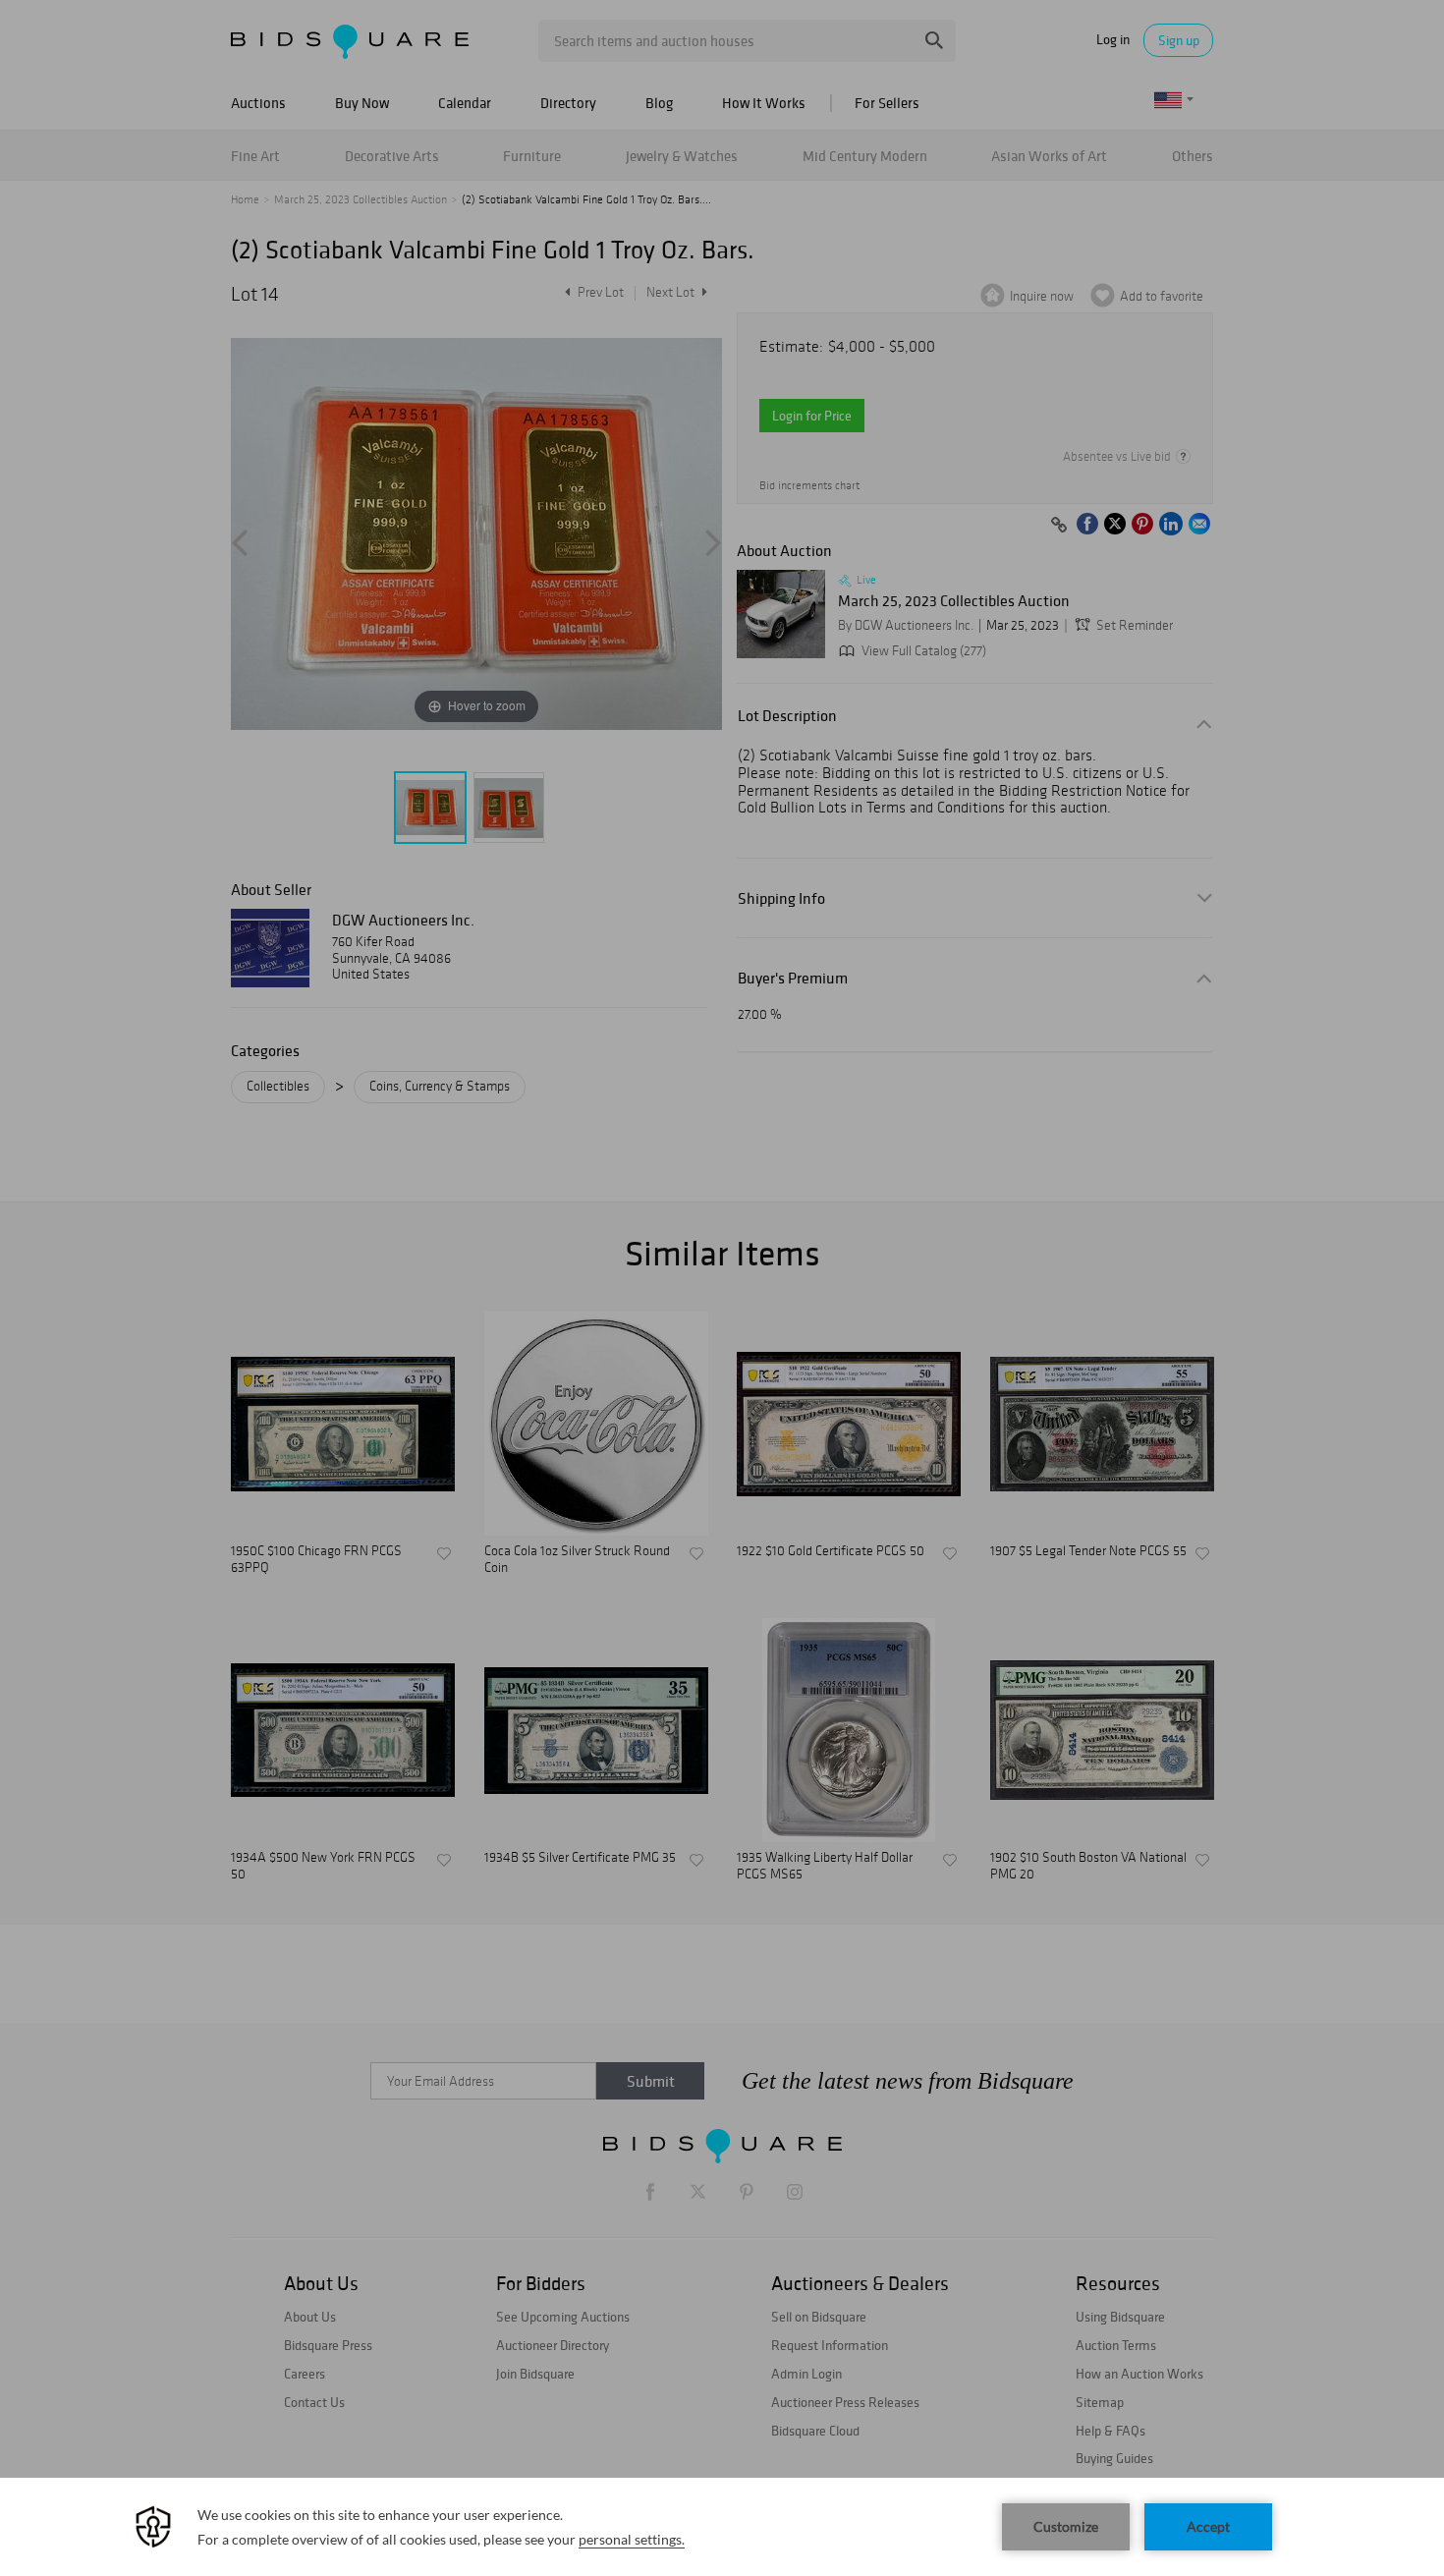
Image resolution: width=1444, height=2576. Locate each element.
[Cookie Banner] (722, 2527)
